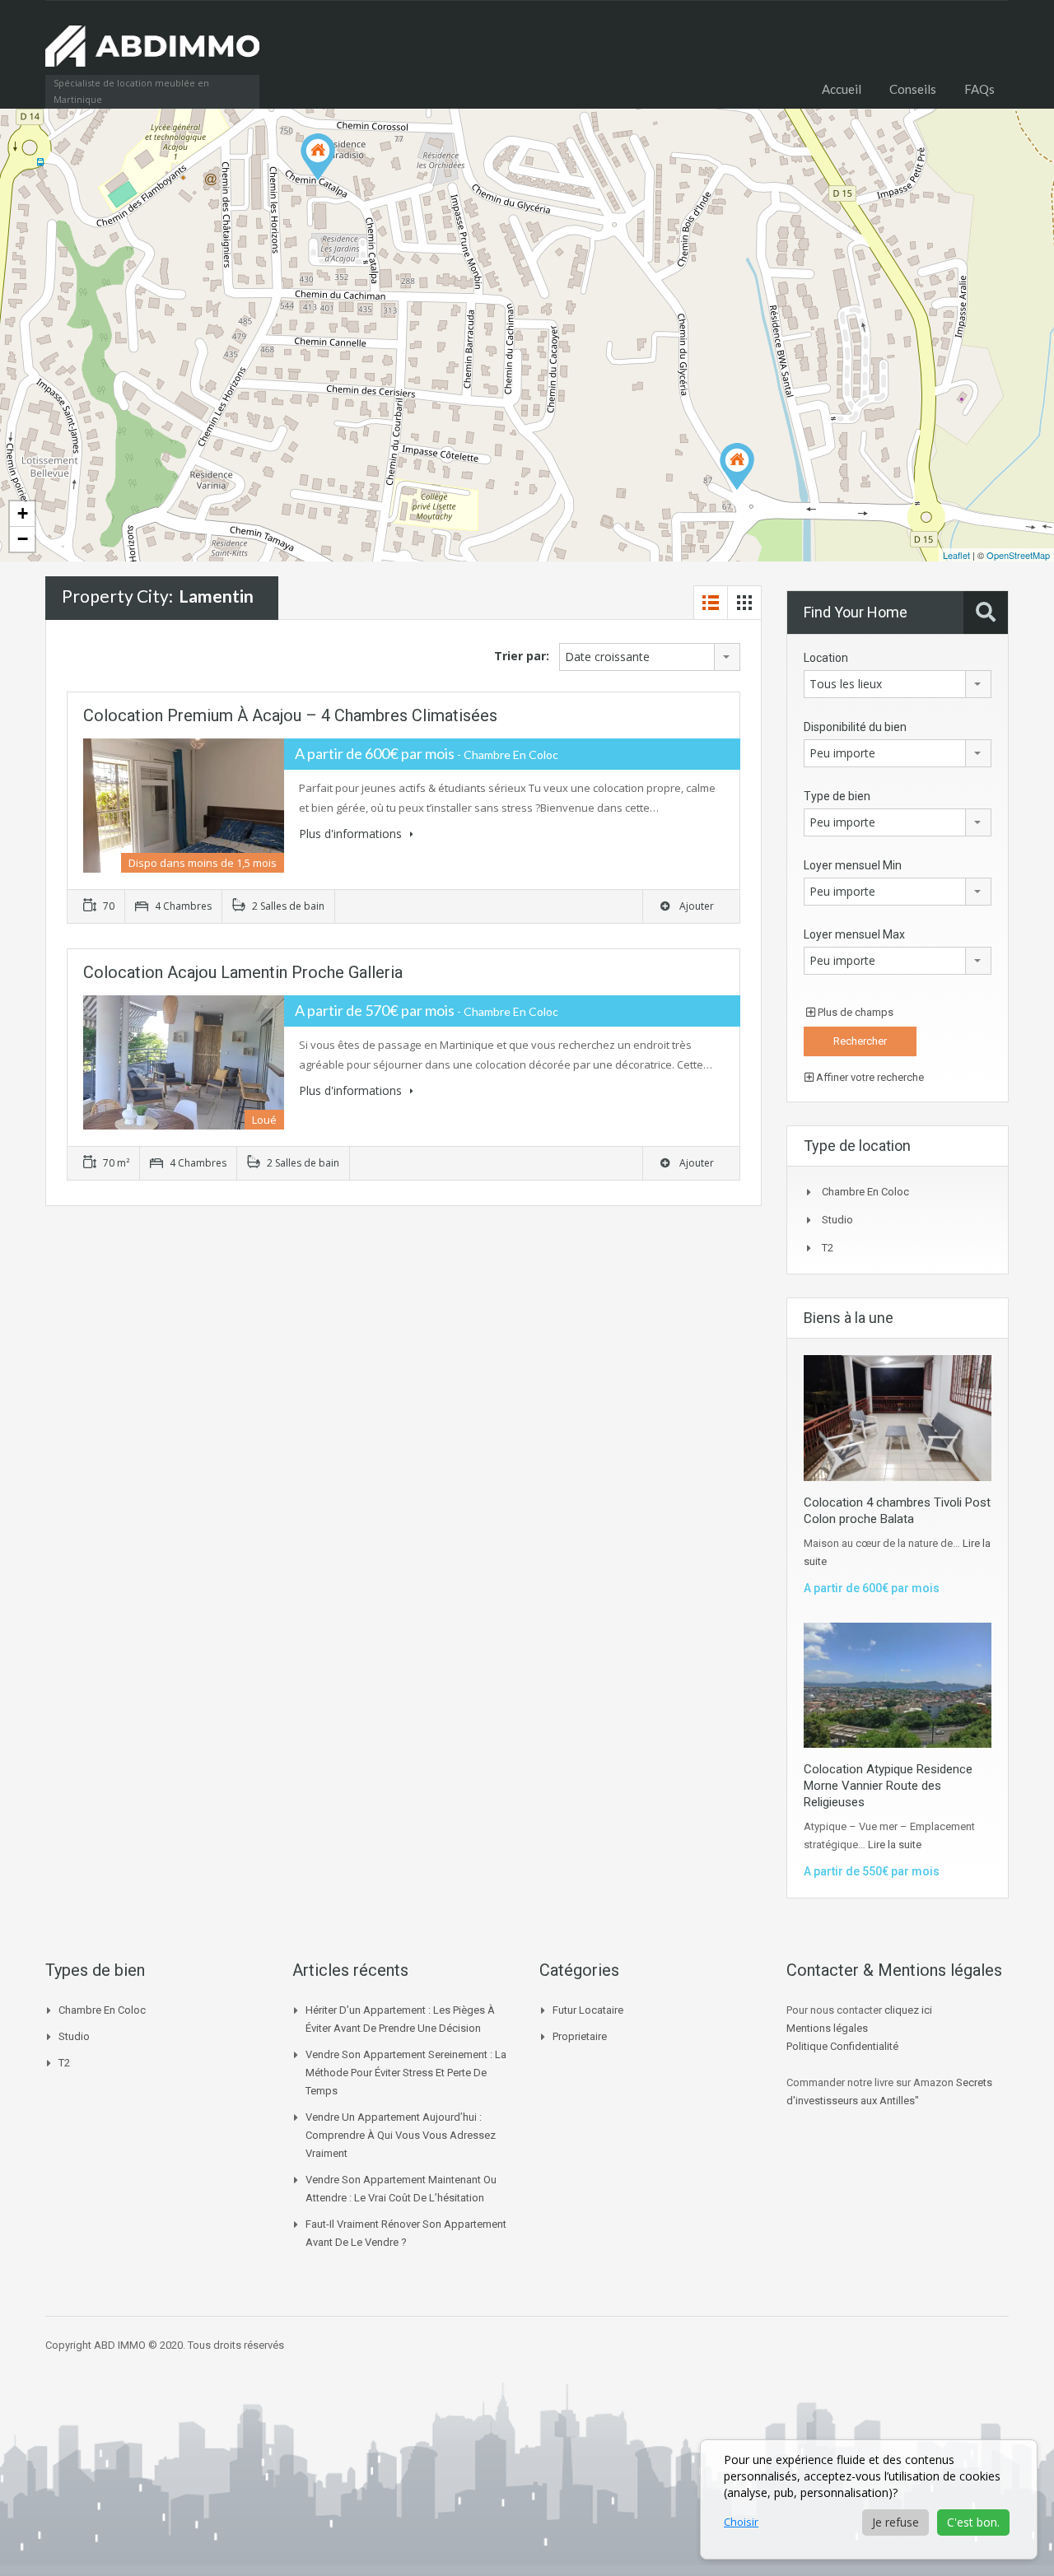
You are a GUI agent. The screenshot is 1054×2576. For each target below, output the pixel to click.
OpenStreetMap (1018, 555)
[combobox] (650, 657)
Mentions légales (827, 2028)
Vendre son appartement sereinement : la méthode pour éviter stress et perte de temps (406, 2073)
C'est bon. (973, 2522)
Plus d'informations (352, 834)
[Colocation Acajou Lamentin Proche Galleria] (737, 466)
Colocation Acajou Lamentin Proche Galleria (243, 972)
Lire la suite (895, 1845)
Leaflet (956, 555)
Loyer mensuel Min (853, 865)
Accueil (842, 89)
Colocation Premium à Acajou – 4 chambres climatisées (290, 715)
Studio (837, 1220)
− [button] (23, 539)
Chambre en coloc (865, 1192)
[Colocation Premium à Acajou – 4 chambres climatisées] (318, 157)
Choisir (741, 2522)
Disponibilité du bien (855, 727)
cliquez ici (908, 2010)
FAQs (979, 89)
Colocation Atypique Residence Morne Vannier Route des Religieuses (888, 1786)
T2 (828, 1248)
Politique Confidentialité (842, 2046)
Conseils (913, 89)
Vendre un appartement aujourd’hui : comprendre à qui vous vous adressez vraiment (401, 2135)
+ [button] (23, 513)
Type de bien (837, 796)
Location (826, 658)
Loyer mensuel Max (854, 934)
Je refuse (895, 2522)
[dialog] (869, 2499)
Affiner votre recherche (869, 1077)
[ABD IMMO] (152, 54)
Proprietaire (580, 2036)
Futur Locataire (588, 2010)
